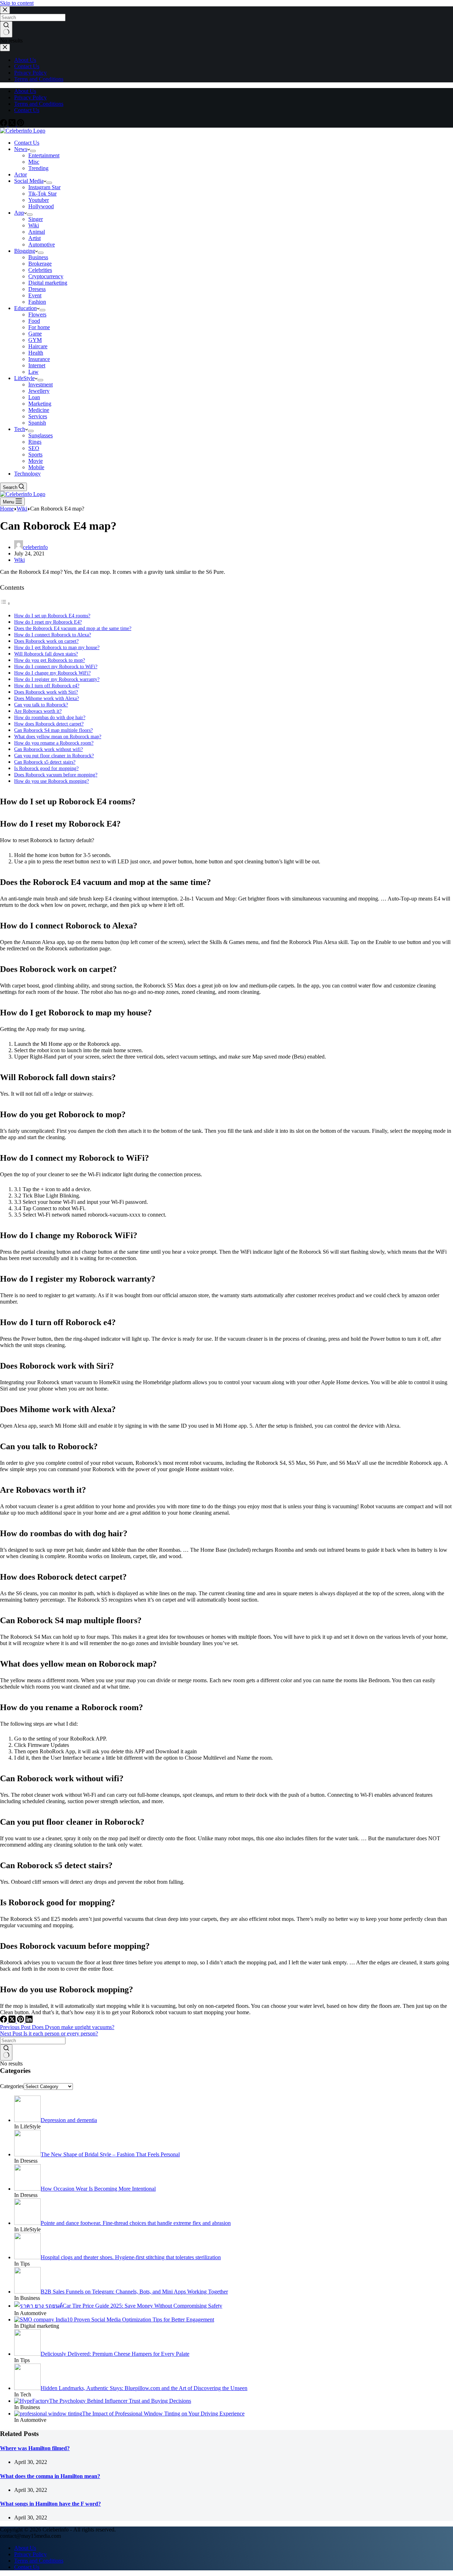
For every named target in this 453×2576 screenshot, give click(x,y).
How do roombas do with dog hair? (50, 717)
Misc (34, 162)
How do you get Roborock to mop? (50, 660)
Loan (34, 397)
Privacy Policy (30, 97)
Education (25, 308)
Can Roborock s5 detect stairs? (45, 762)
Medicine (39, 410)
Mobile (36, 467)
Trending (38, 168)
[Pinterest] (21, 124)
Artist (35, 238)
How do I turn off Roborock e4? (47, 686)
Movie (36, 461)
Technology (27, 474)
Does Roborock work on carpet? (46, 641)
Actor (21, 174)
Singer (36, 219)
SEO (34, 448)
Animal (37, 232)
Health (36, 353)
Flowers (37, 314)
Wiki (34, 225)
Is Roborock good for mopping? (46, 768)
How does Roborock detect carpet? (49, 724)
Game (35, 334)
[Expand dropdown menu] (33, 151)
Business (38, 257)
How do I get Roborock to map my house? (57, 647)
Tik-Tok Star (42, 194)
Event (35, 295)
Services (38, 416)
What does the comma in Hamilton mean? (50, 2476)
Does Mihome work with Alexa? (47, 698)
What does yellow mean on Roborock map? (58, 736)
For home (39, 327)
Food (34, 321)
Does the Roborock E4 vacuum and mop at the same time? (73, 628)
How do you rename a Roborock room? (54, 743)
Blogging (25, 251)
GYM (35, 340)
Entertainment (44, 155)
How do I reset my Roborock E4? (48, 622)
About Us (25, 91)
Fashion (37, 302)
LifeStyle (24, 378)
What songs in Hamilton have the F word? (50, 2504)
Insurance (39, 359)
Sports (35, 454)
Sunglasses (41, 435)
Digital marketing (48, 283)
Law (33, 372)
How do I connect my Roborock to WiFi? (56, 666)
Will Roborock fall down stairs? (46, 654)
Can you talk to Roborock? (41, 705)
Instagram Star (44, 187)
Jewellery (39, 391)
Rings (35, 442)
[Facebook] (4, 124)
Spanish (37, 423)
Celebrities (40, 270)
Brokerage (40, 264)
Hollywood (41, 206)
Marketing (40, 404)
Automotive (42, 244)
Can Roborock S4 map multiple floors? (53, 730)
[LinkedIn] (29, 2021)
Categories (12, 2086)
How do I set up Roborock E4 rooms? (52, 616)
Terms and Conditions (39, 104)
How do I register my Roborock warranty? (57, 679)
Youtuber (39, 200)
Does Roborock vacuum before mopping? (56, 775)
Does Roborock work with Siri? (46, 692)
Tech (20, 429)
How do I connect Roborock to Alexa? (53, 635)
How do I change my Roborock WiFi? (52, 673)
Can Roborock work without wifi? (48, 749)
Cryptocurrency (46, 276)
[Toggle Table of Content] (5, 603)
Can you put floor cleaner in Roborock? (54, 756)
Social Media (29, 181)
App (19, 213)
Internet (37, 365)
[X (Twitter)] (13, 124)
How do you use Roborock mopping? (51, 781)
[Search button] (6, 2052)
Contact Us (27, 110)
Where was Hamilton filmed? (35, 2448)
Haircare (38, 346)
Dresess (37, 289)
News (21, 149)
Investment (41, 384)
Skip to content (17, 3)
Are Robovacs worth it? (38, 711)
